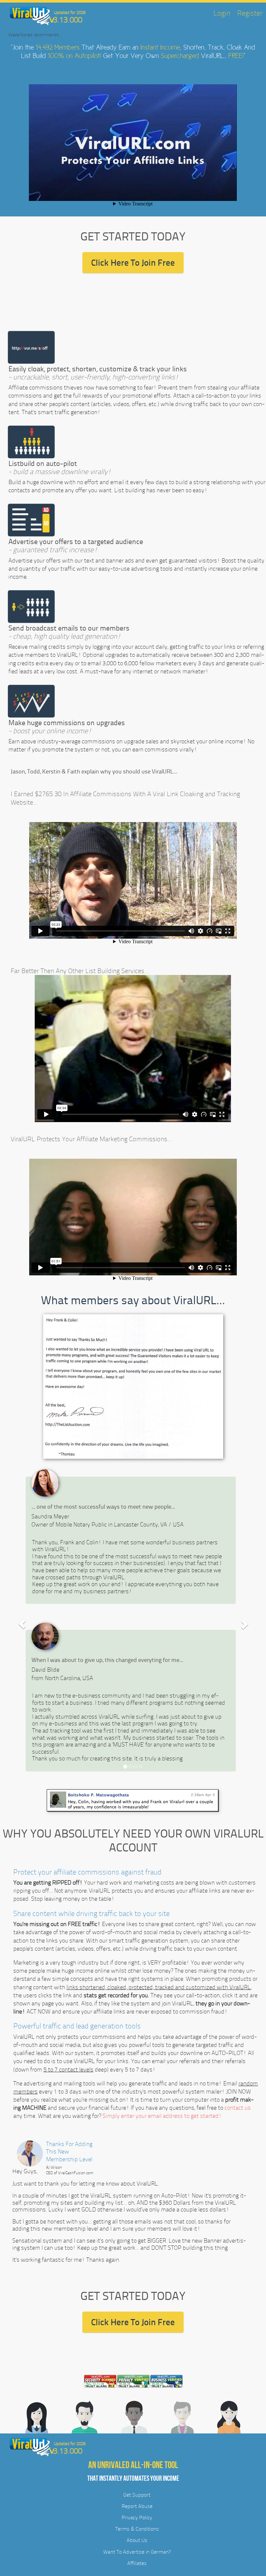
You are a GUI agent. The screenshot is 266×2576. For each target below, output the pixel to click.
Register (250, 13)
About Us (137, 2540)
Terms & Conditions (137, 2529)
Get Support (137, 2495)
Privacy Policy (137, 2518)
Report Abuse (137, 2506)
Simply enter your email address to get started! (162, 2116)
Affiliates (137, 2563)
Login (222, 13)
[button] (22, 1624)
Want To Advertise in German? (137, 2552)
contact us (238, 2108)
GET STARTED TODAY (133, 236)
